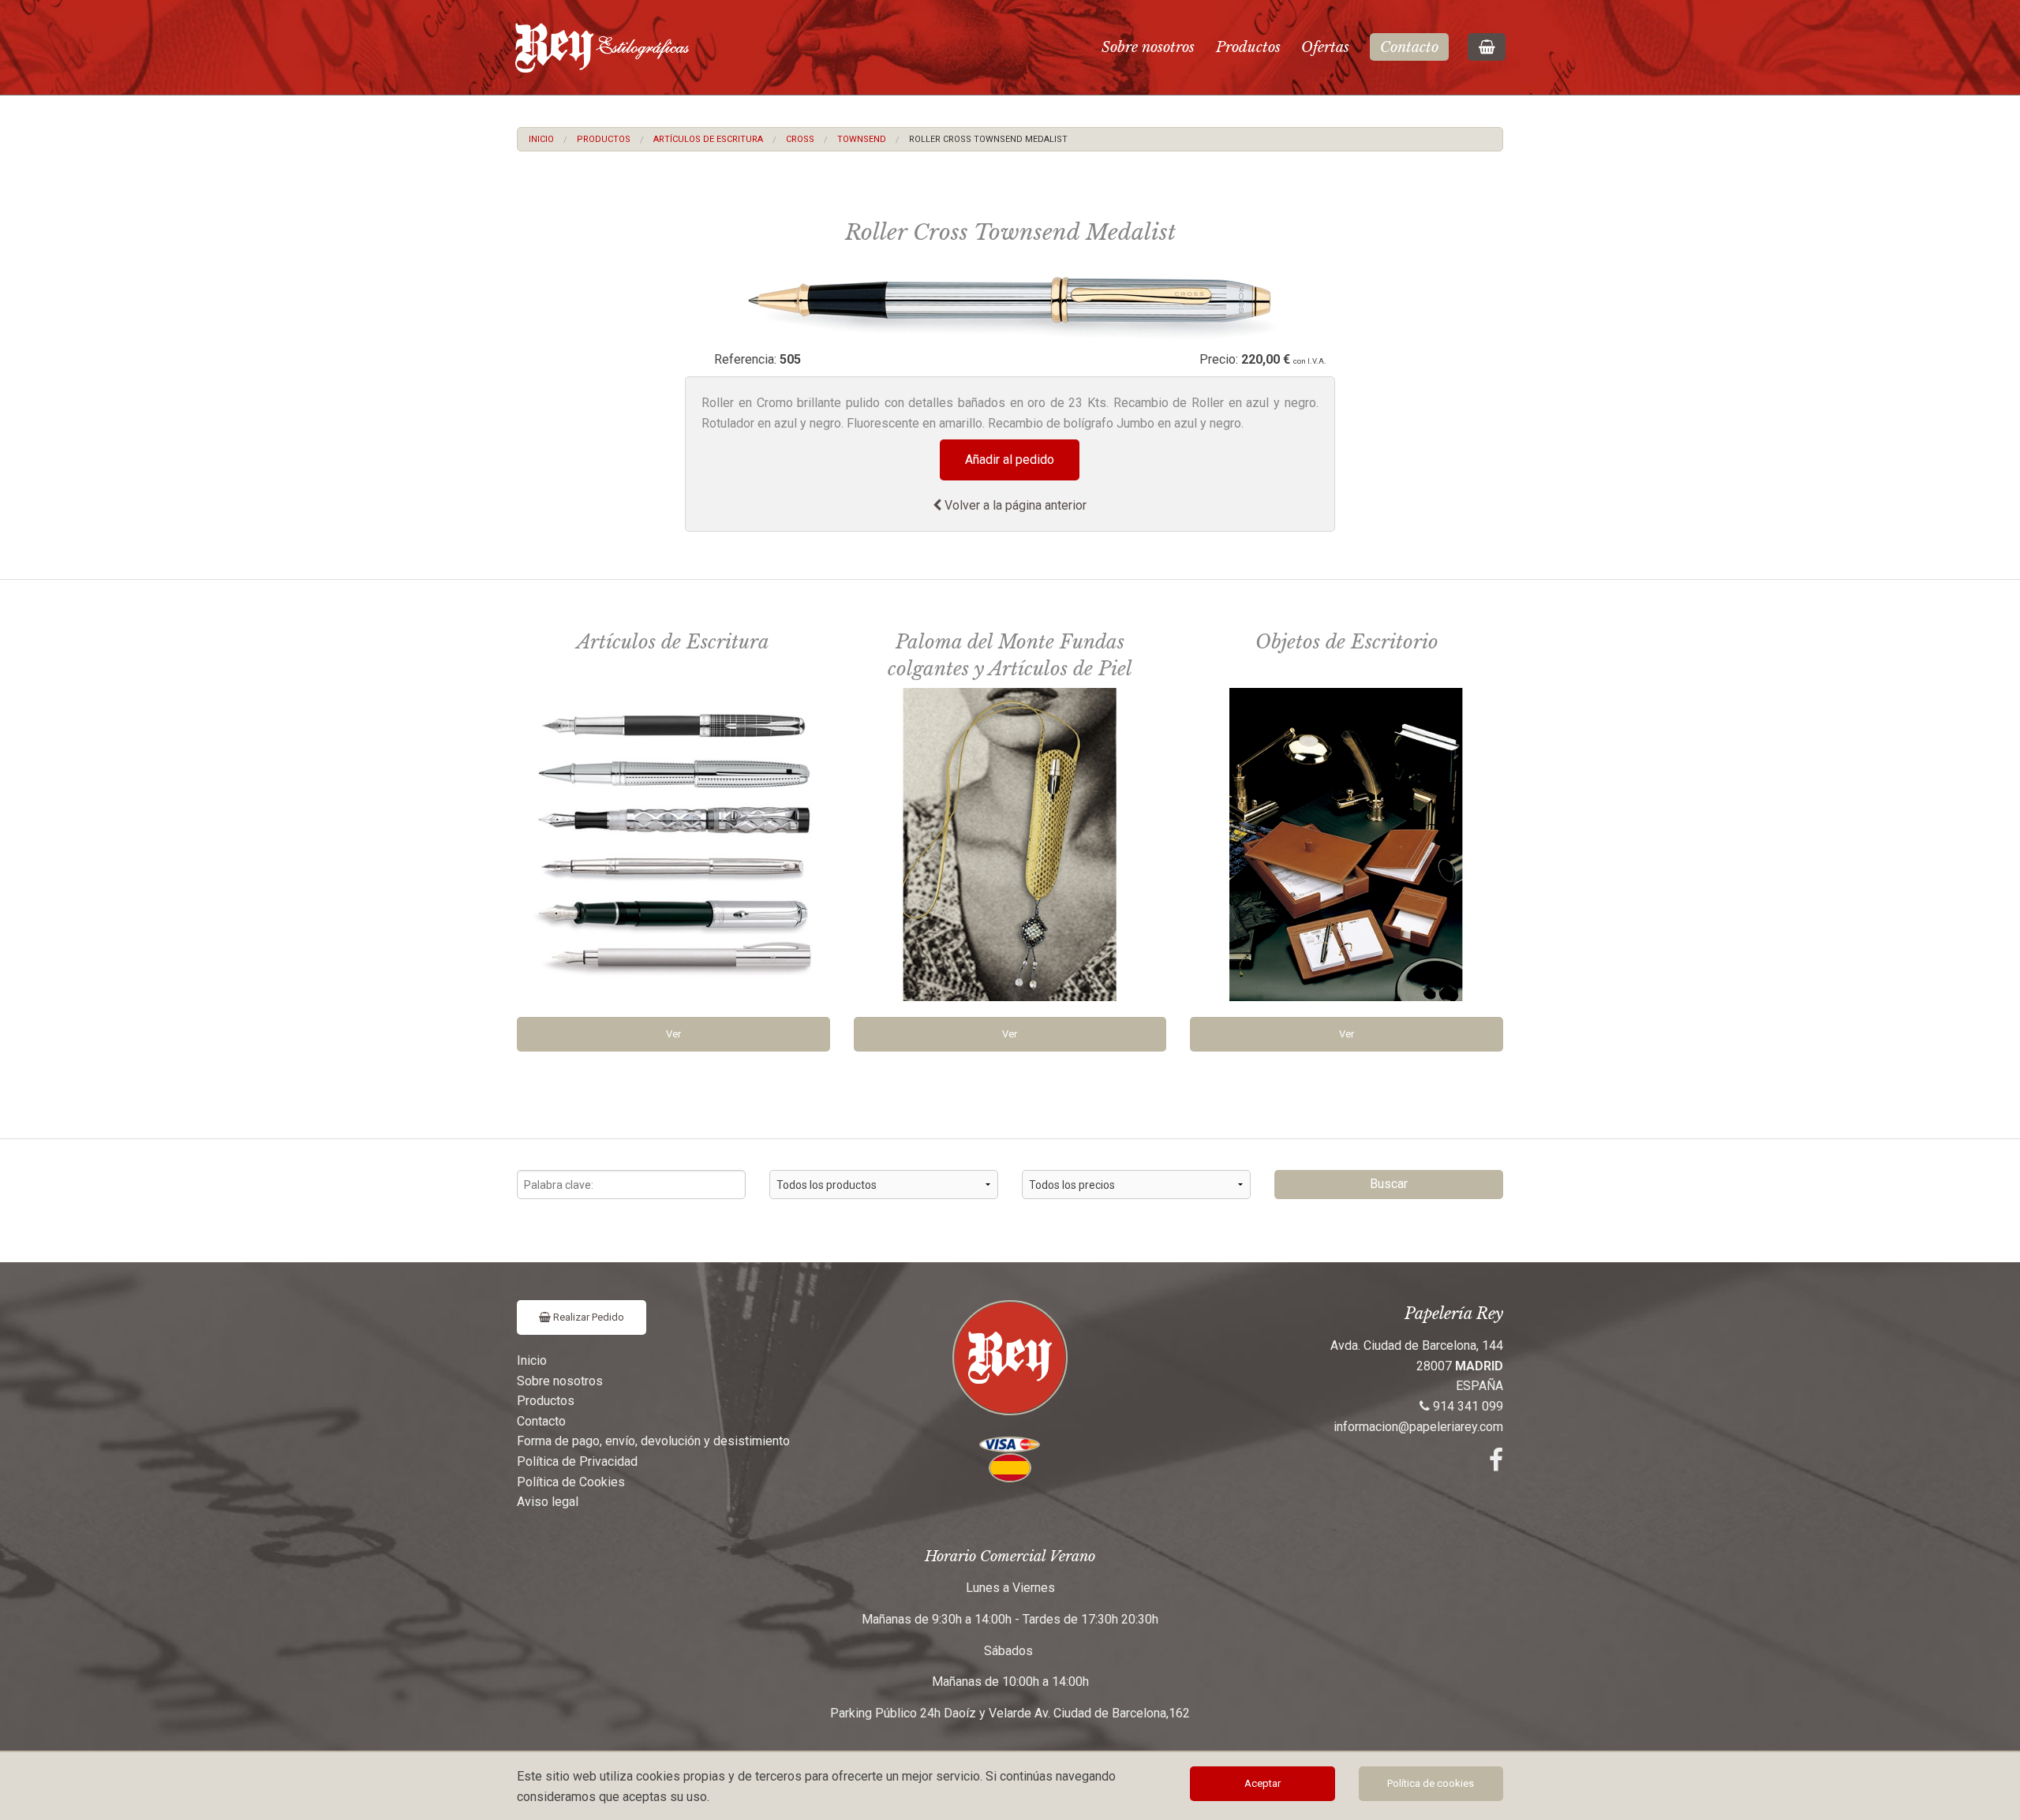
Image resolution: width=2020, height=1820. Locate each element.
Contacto (1409, 47)
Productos (1248, 47)
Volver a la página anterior (1014, 505)
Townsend (862, 139)
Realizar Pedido (587, 1317)
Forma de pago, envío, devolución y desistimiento (653, 1441)
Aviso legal (548, 1502)
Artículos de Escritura (708, 139)
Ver (673, 1034)
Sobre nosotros (1148, 47)
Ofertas (1325, 47)
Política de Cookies (571, 1482)
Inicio (541, 139)
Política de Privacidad (577, 1461)
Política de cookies (1431, 1783)
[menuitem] (541, 139)
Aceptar (1262, 1783)
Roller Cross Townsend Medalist (988, 139)
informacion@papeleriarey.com (1418, 1427)
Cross (800, 139)
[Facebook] (1496, 1465)
